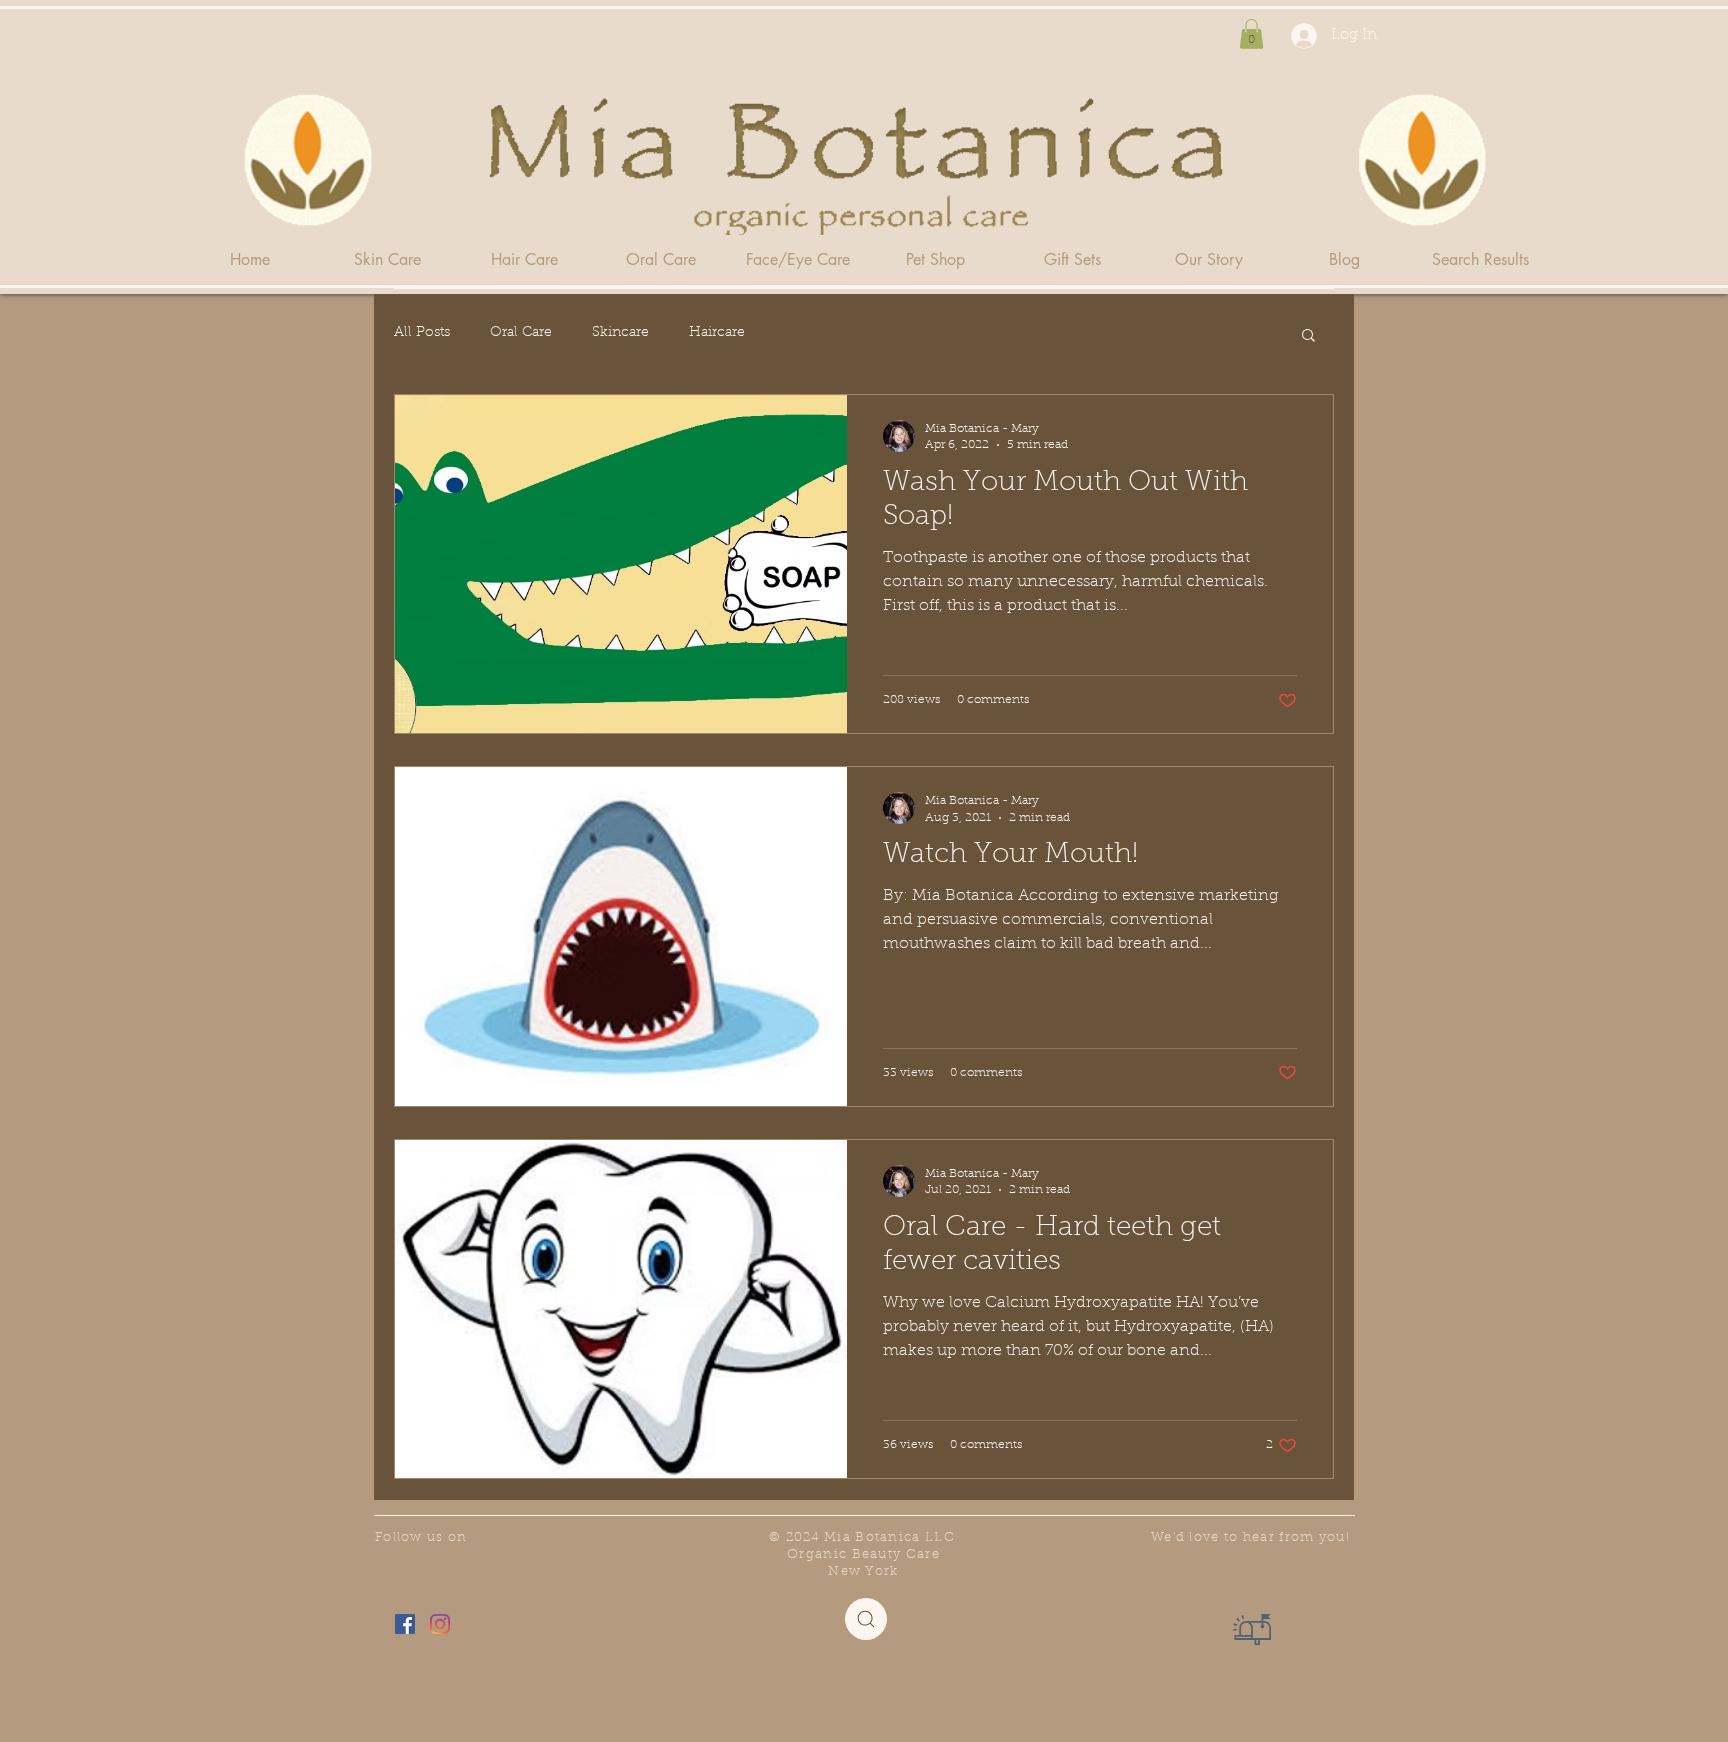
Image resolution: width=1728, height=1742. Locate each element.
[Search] (866, 1619)
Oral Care (521, 333)
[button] (1251, 34)
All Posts (422, 333)
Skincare (620, 333)
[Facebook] (405, 1624)
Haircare (717, 333)
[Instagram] (440, 1624)
